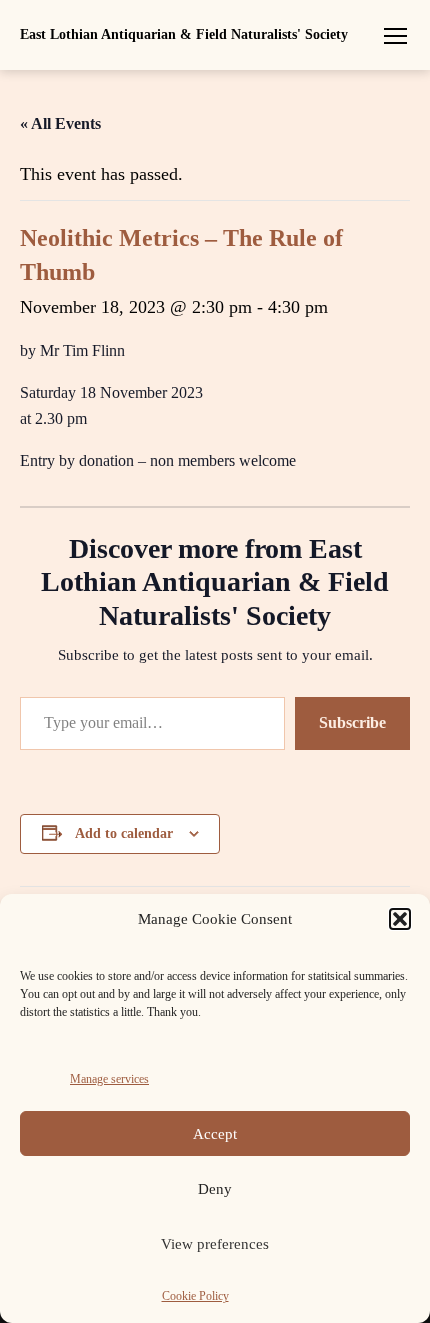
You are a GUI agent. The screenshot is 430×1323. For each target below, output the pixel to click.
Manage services (109, 1079)
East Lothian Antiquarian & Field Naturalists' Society (184, 35)
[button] (400, 919)
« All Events (60, 123)
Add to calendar (124, 833)
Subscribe (352, 722)
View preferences (215, 1244)
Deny (215, 1189)
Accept (215, 1134)
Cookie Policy (195, 1296)
